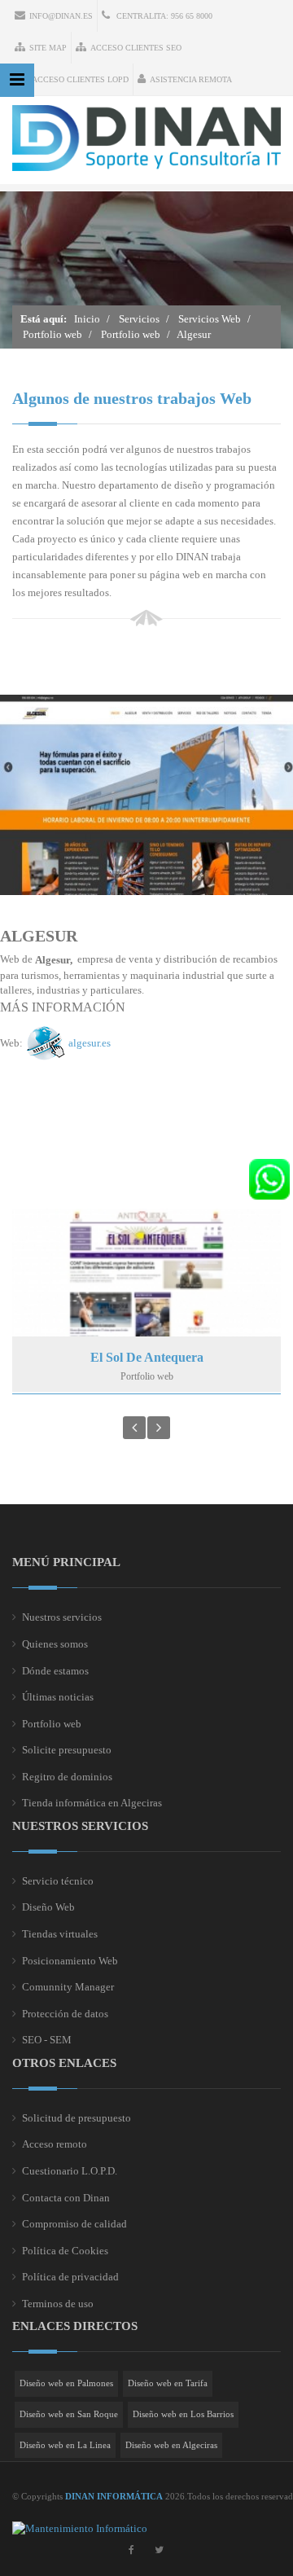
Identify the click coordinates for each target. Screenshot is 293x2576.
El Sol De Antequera (147, 1357)
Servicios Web (210, 319)
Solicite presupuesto (67, 1750)
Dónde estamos (55, 1671)
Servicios (139, 319)
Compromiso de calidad (74, 2224)
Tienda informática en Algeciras (92, 1803)
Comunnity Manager (68, 1987)
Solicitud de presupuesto (77, 2118)
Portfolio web (52, 334)
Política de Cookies (65, 2251)
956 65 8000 (192, 16)
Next (159, 1428)
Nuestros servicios (62, 1617)
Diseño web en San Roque (69, 2414)
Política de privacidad (70, 2277)
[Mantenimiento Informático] (80, 2528)
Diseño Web (48, 1907)
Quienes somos (55, 1644)
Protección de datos (65, 2014)
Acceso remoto (55, 2144)
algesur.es (90, 1042)
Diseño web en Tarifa (168, 2383)
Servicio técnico (58, 1881)
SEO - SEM (47, 2040)
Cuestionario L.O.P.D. (70, 2171)
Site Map (48, 48)
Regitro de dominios (67, 1777)
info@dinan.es (61, 16)
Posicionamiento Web (70, 1961)
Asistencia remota (191, 79)
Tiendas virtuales (60, 1934)
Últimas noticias (58, 1697)
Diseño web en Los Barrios (183, 2414)
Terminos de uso (58, 2304)
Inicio (87, 319)
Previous (134, 1428)
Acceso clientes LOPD (80, 79)
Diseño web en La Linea (65, 2445)
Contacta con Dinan (66, 2198)
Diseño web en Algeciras (171, 2445)
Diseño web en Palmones (66, 2383)
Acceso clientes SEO (136, 48)
